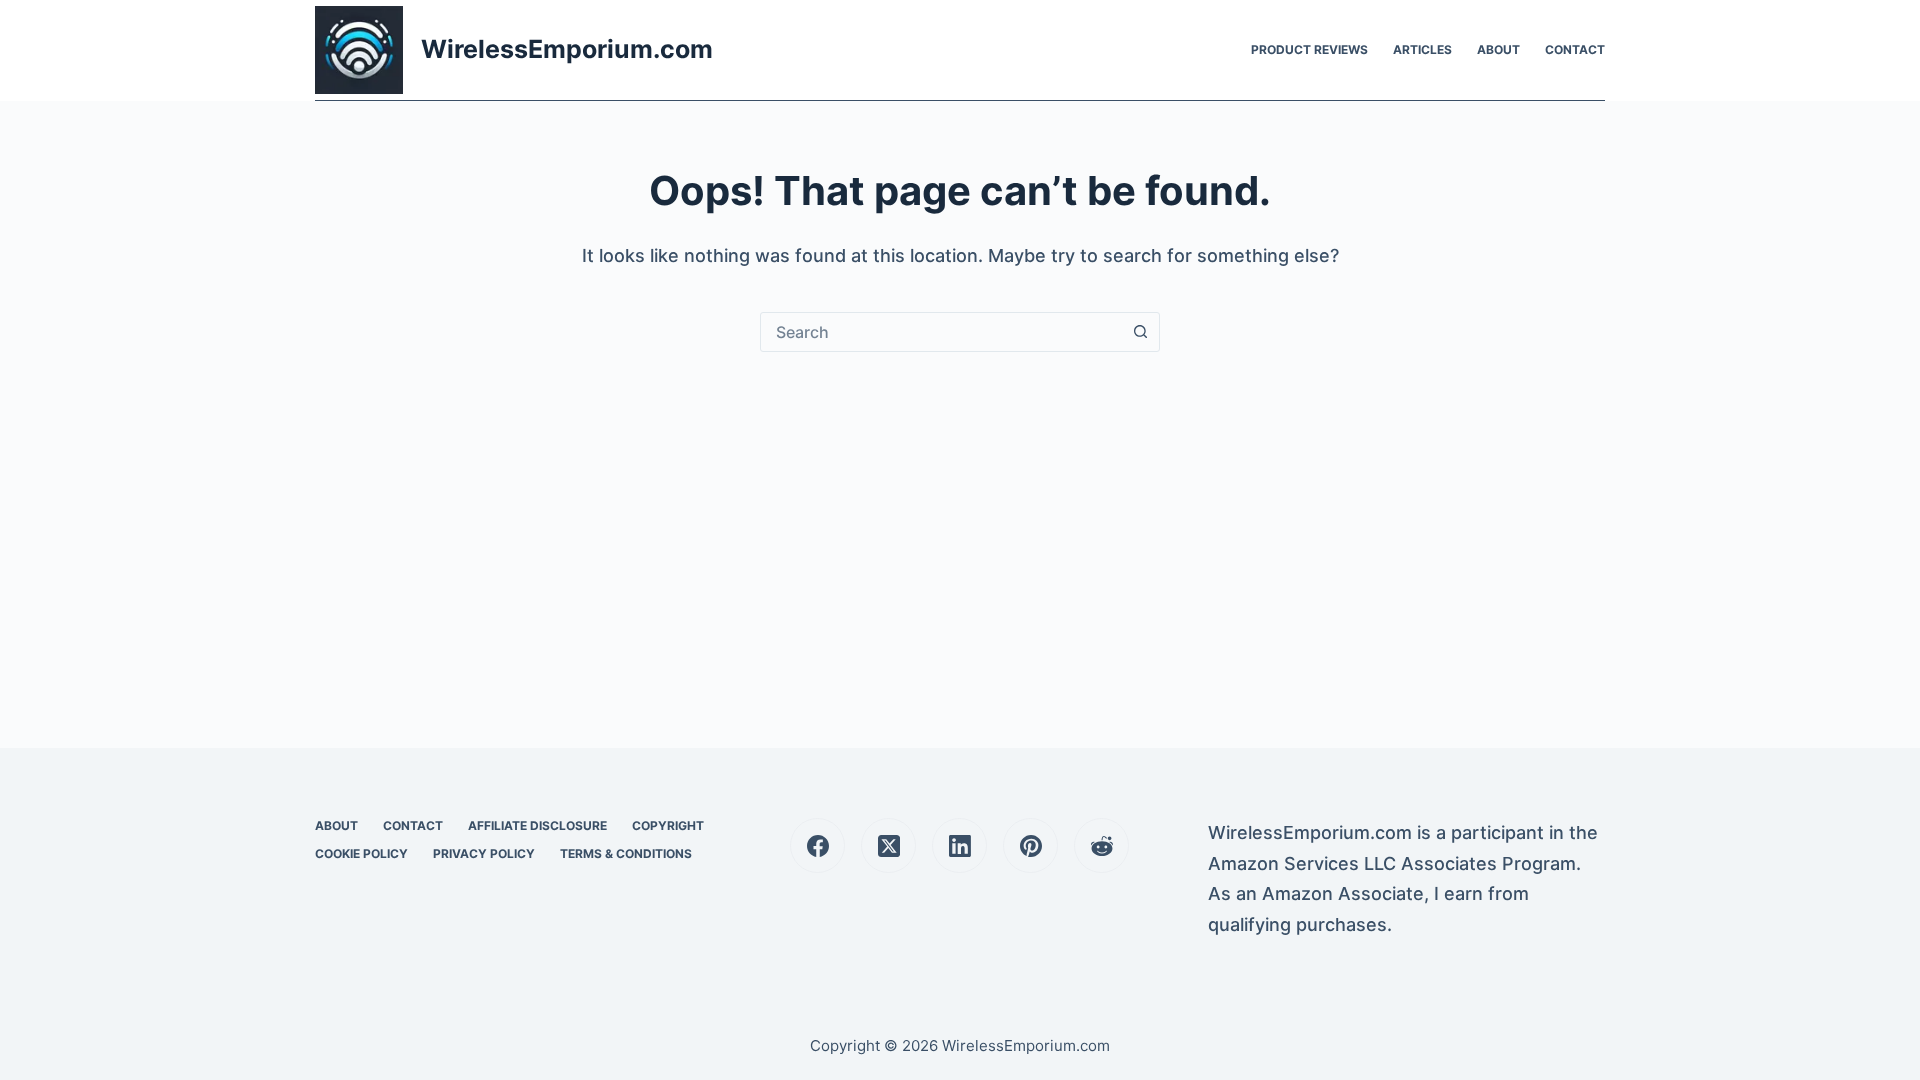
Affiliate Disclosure (537, 825)
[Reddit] (1101, 845)
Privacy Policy (484, 853)
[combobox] (941, 332)
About (1498, 49)
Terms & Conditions (626, 853)
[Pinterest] (1030, 845)
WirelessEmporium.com (567, 49)
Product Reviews (1309, 49)
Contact (1575, 49)
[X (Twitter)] (888, 845)
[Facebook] (817, 845)
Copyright (668, 825)
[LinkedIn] (959, 845)
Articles (1422, 49)
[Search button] (1140, 332)
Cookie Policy (361, 853)
